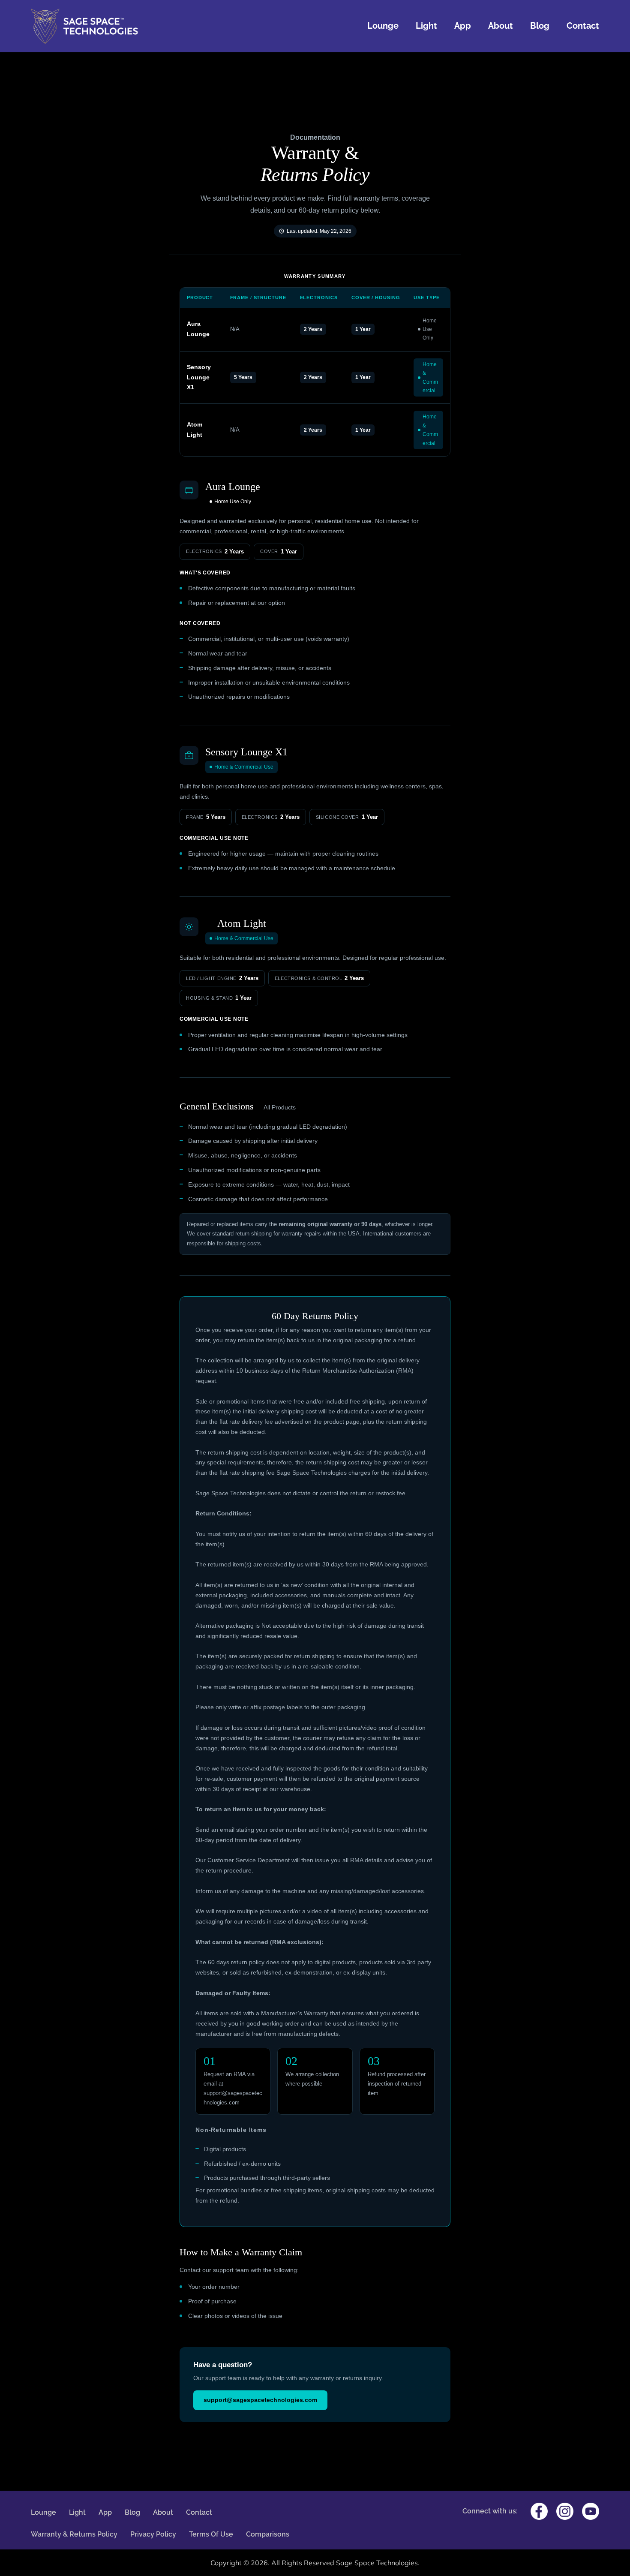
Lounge (383, 26)
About (501, 26)
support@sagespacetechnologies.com (260, 2400)
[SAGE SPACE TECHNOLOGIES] (84, 26)
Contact (583, 26)
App (463, 26)
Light (426, 26)
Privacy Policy (153, 2534)
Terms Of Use (211, 2534)
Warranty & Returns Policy (74, 2534)
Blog (540, 26)
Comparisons (268, 2534)
